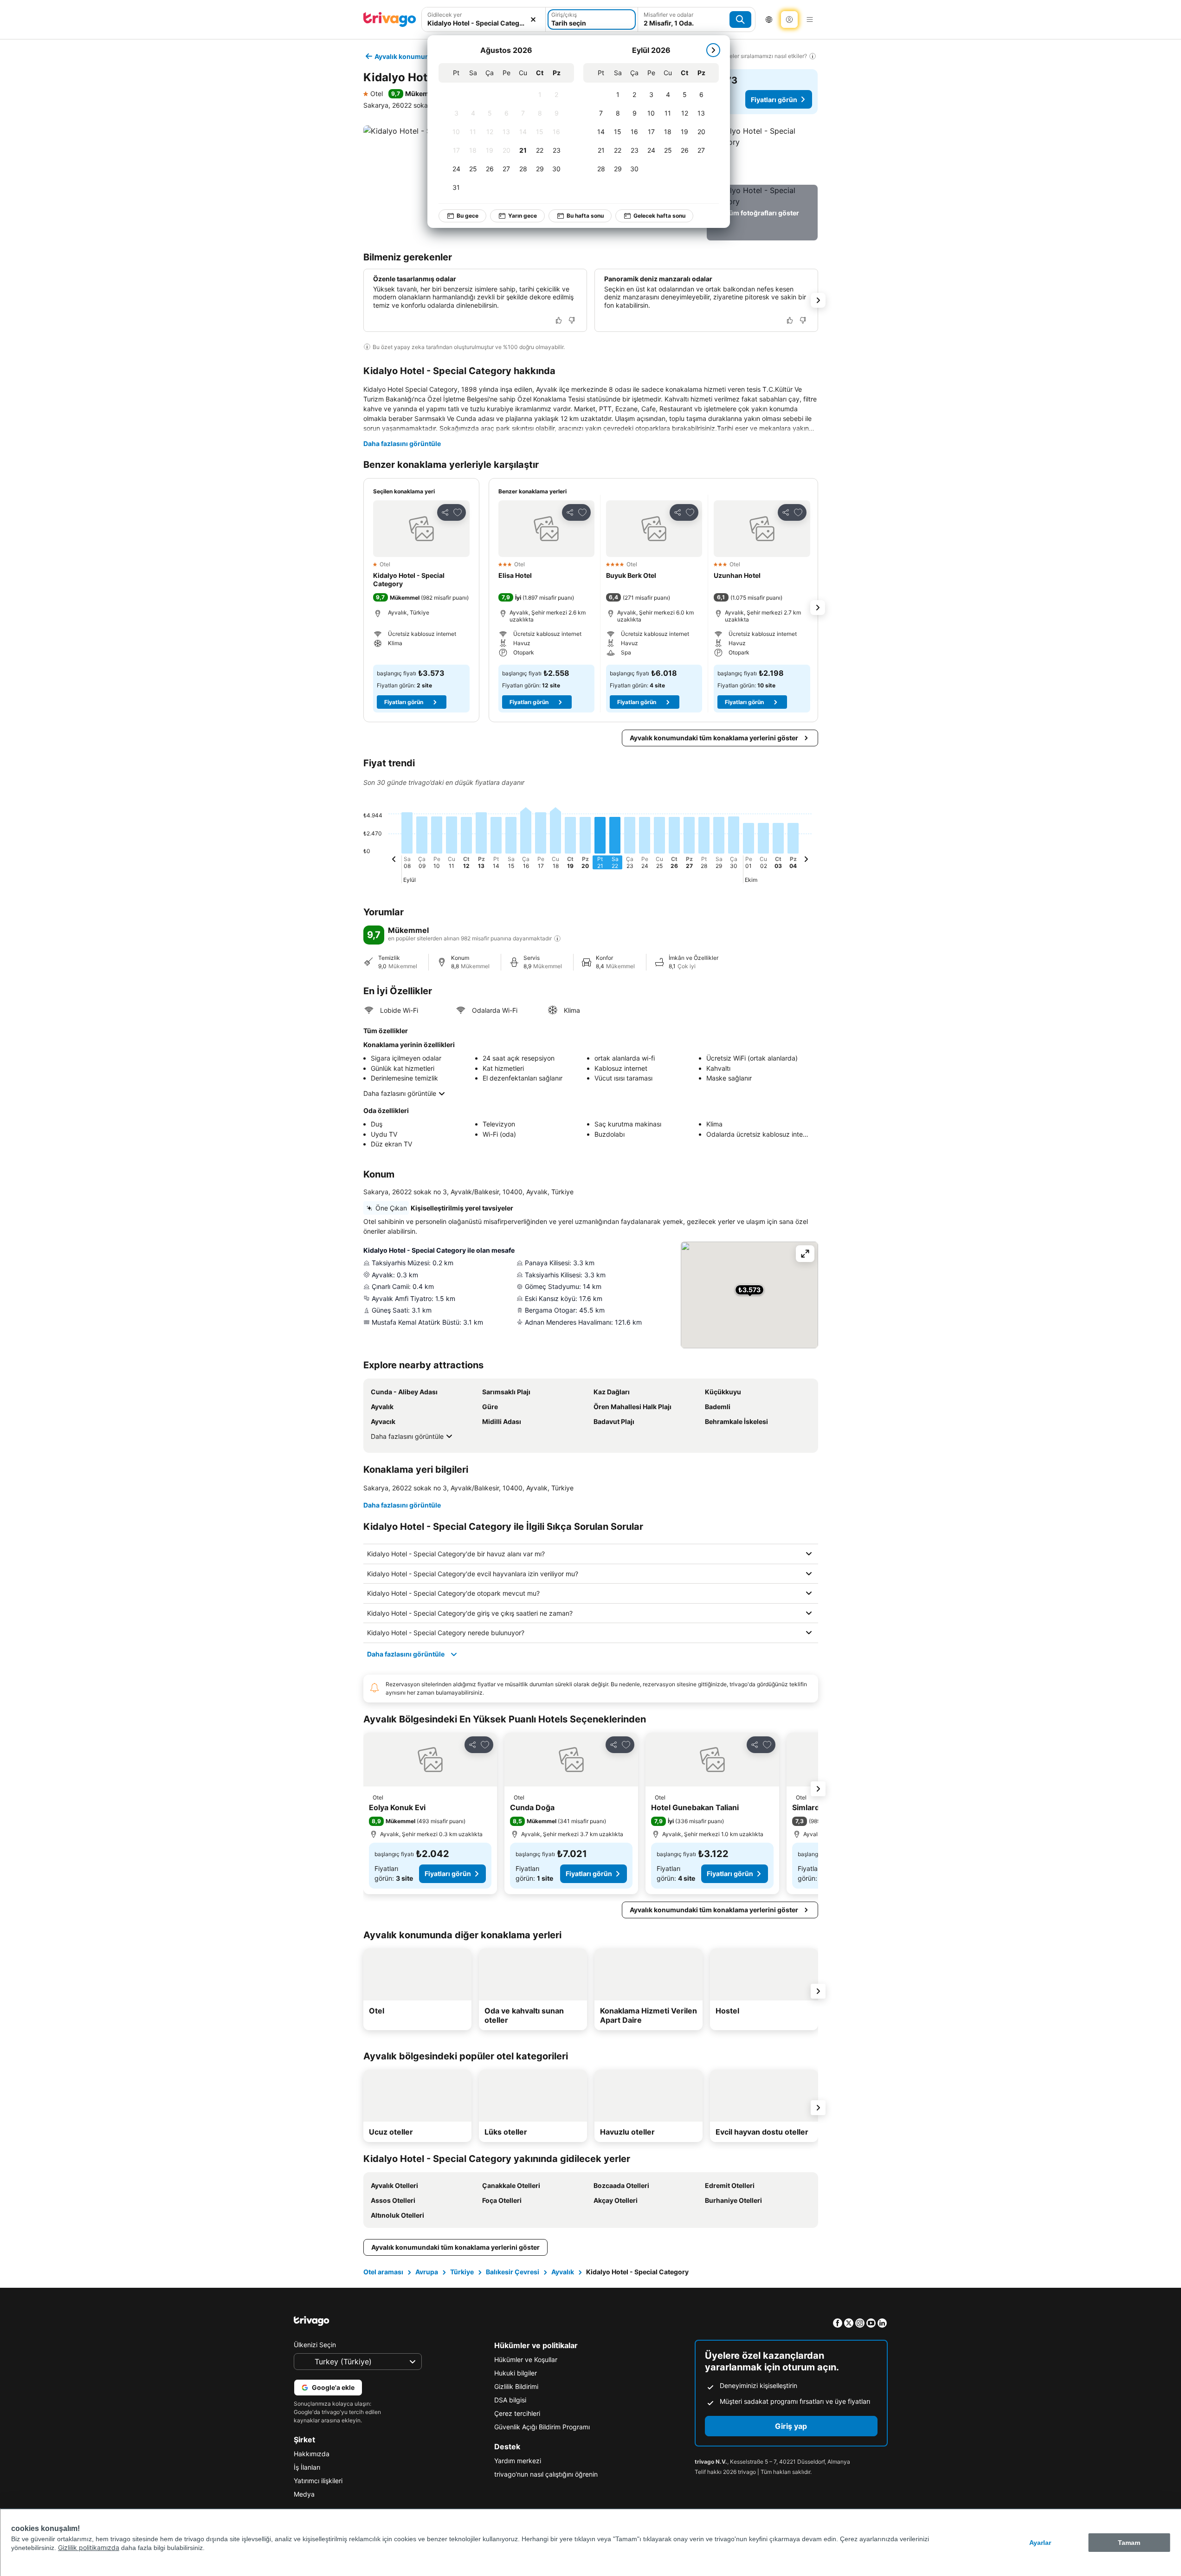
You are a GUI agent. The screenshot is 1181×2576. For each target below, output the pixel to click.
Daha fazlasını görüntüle (402, 443)
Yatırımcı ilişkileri (318, 2481)
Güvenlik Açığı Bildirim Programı (542, 2427)
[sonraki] (713, 50)
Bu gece (468, 216)
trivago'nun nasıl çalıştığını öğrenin (546, 2474)
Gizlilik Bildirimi (516, 2386)
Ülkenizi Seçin (315, 2345)
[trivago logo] (390, 19)
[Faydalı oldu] (559, 320)
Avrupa (427, 2272)
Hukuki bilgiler (516, 2373)
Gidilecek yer (445, 15)
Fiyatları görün (774, 100)
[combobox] (484, 19)
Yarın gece (523, 216)
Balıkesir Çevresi (513, 2272)
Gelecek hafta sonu (659, 216)
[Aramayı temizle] (533, 19)
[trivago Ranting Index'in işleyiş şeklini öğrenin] (557, 938)
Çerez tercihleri (517, 2413)
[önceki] (394, 861)
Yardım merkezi (518, 2461)
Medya (304, 2494)
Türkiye (462, 2272)
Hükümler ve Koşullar (526, 2359)
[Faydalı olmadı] (572, 320)
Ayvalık (563, 2272)
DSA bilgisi (510, 2400)
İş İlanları (307, 2467)
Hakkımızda (312, 2454)
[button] (484, 19)
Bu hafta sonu (585, 216)
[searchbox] (484, 23)
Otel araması (383, 2272)
